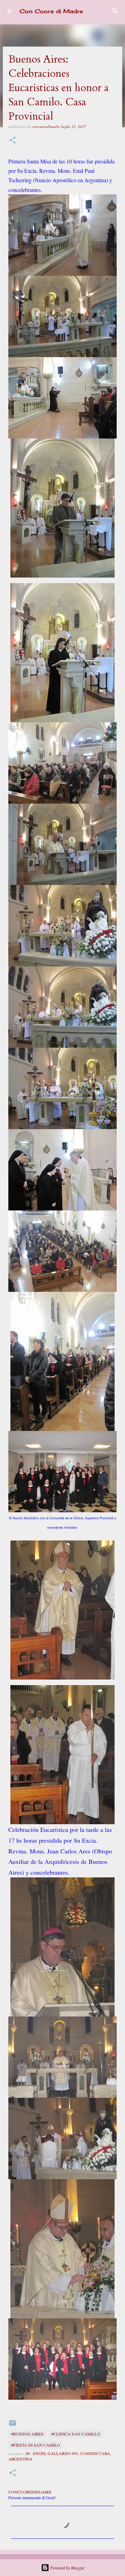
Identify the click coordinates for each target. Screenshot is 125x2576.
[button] (12, 141)
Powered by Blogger (67, 2568)
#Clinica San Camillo (76, 2434)
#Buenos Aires (27, 2434)
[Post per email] (12, 2425)
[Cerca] (115, 11)
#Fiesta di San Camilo (36, 2445)
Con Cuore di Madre (51, 11)
